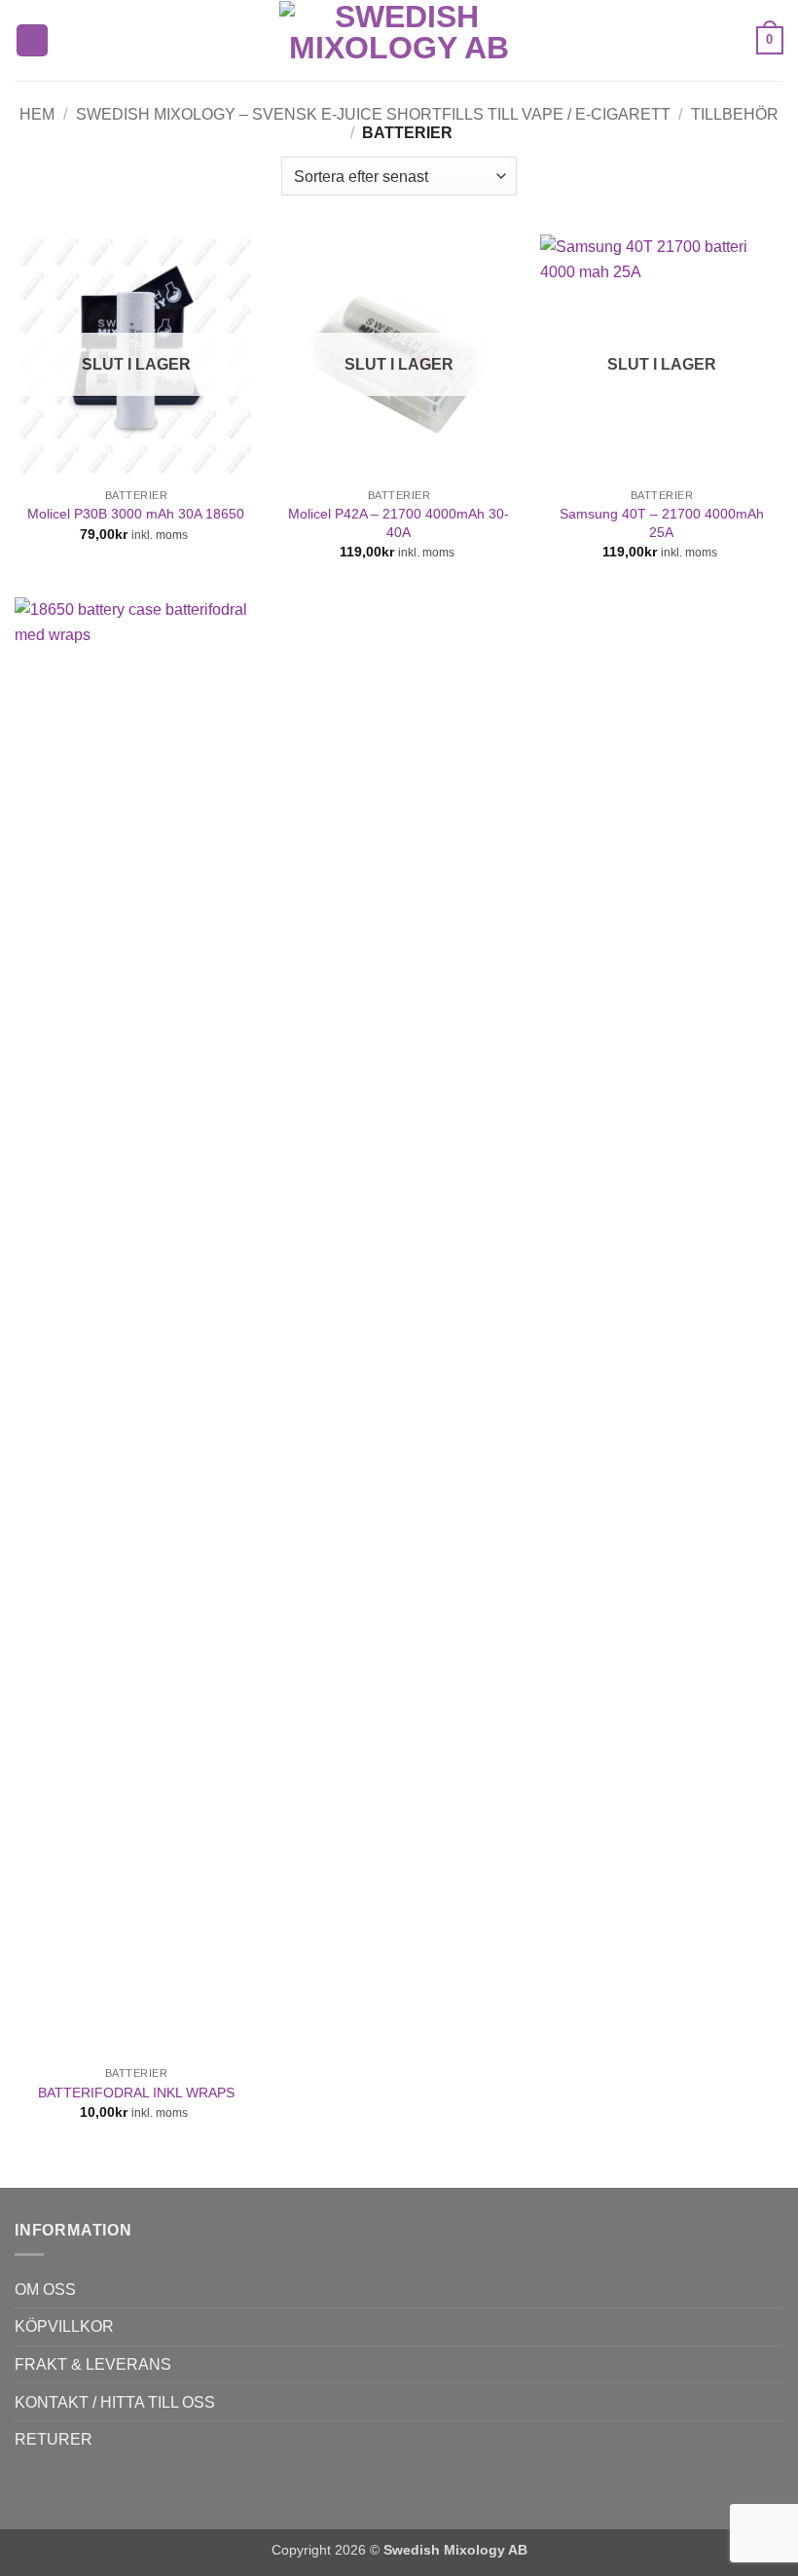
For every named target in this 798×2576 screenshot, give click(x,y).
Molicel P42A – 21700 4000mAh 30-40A (399, 523)
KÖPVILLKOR (64, 2326)
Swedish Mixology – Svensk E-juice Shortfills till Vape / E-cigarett (373, 114)
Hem (37, 114)
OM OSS (45, 2290)
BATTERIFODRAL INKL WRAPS (136, 2093)
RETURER (54, 2439)
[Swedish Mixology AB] (399, 41)
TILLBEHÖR (735, 114)
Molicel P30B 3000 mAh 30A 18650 (136, 514)
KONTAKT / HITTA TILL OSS (115, 2402)
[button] (32, 40)
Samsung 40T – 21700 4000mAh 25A (662, 523)
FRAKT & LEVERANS (93, 2364)
